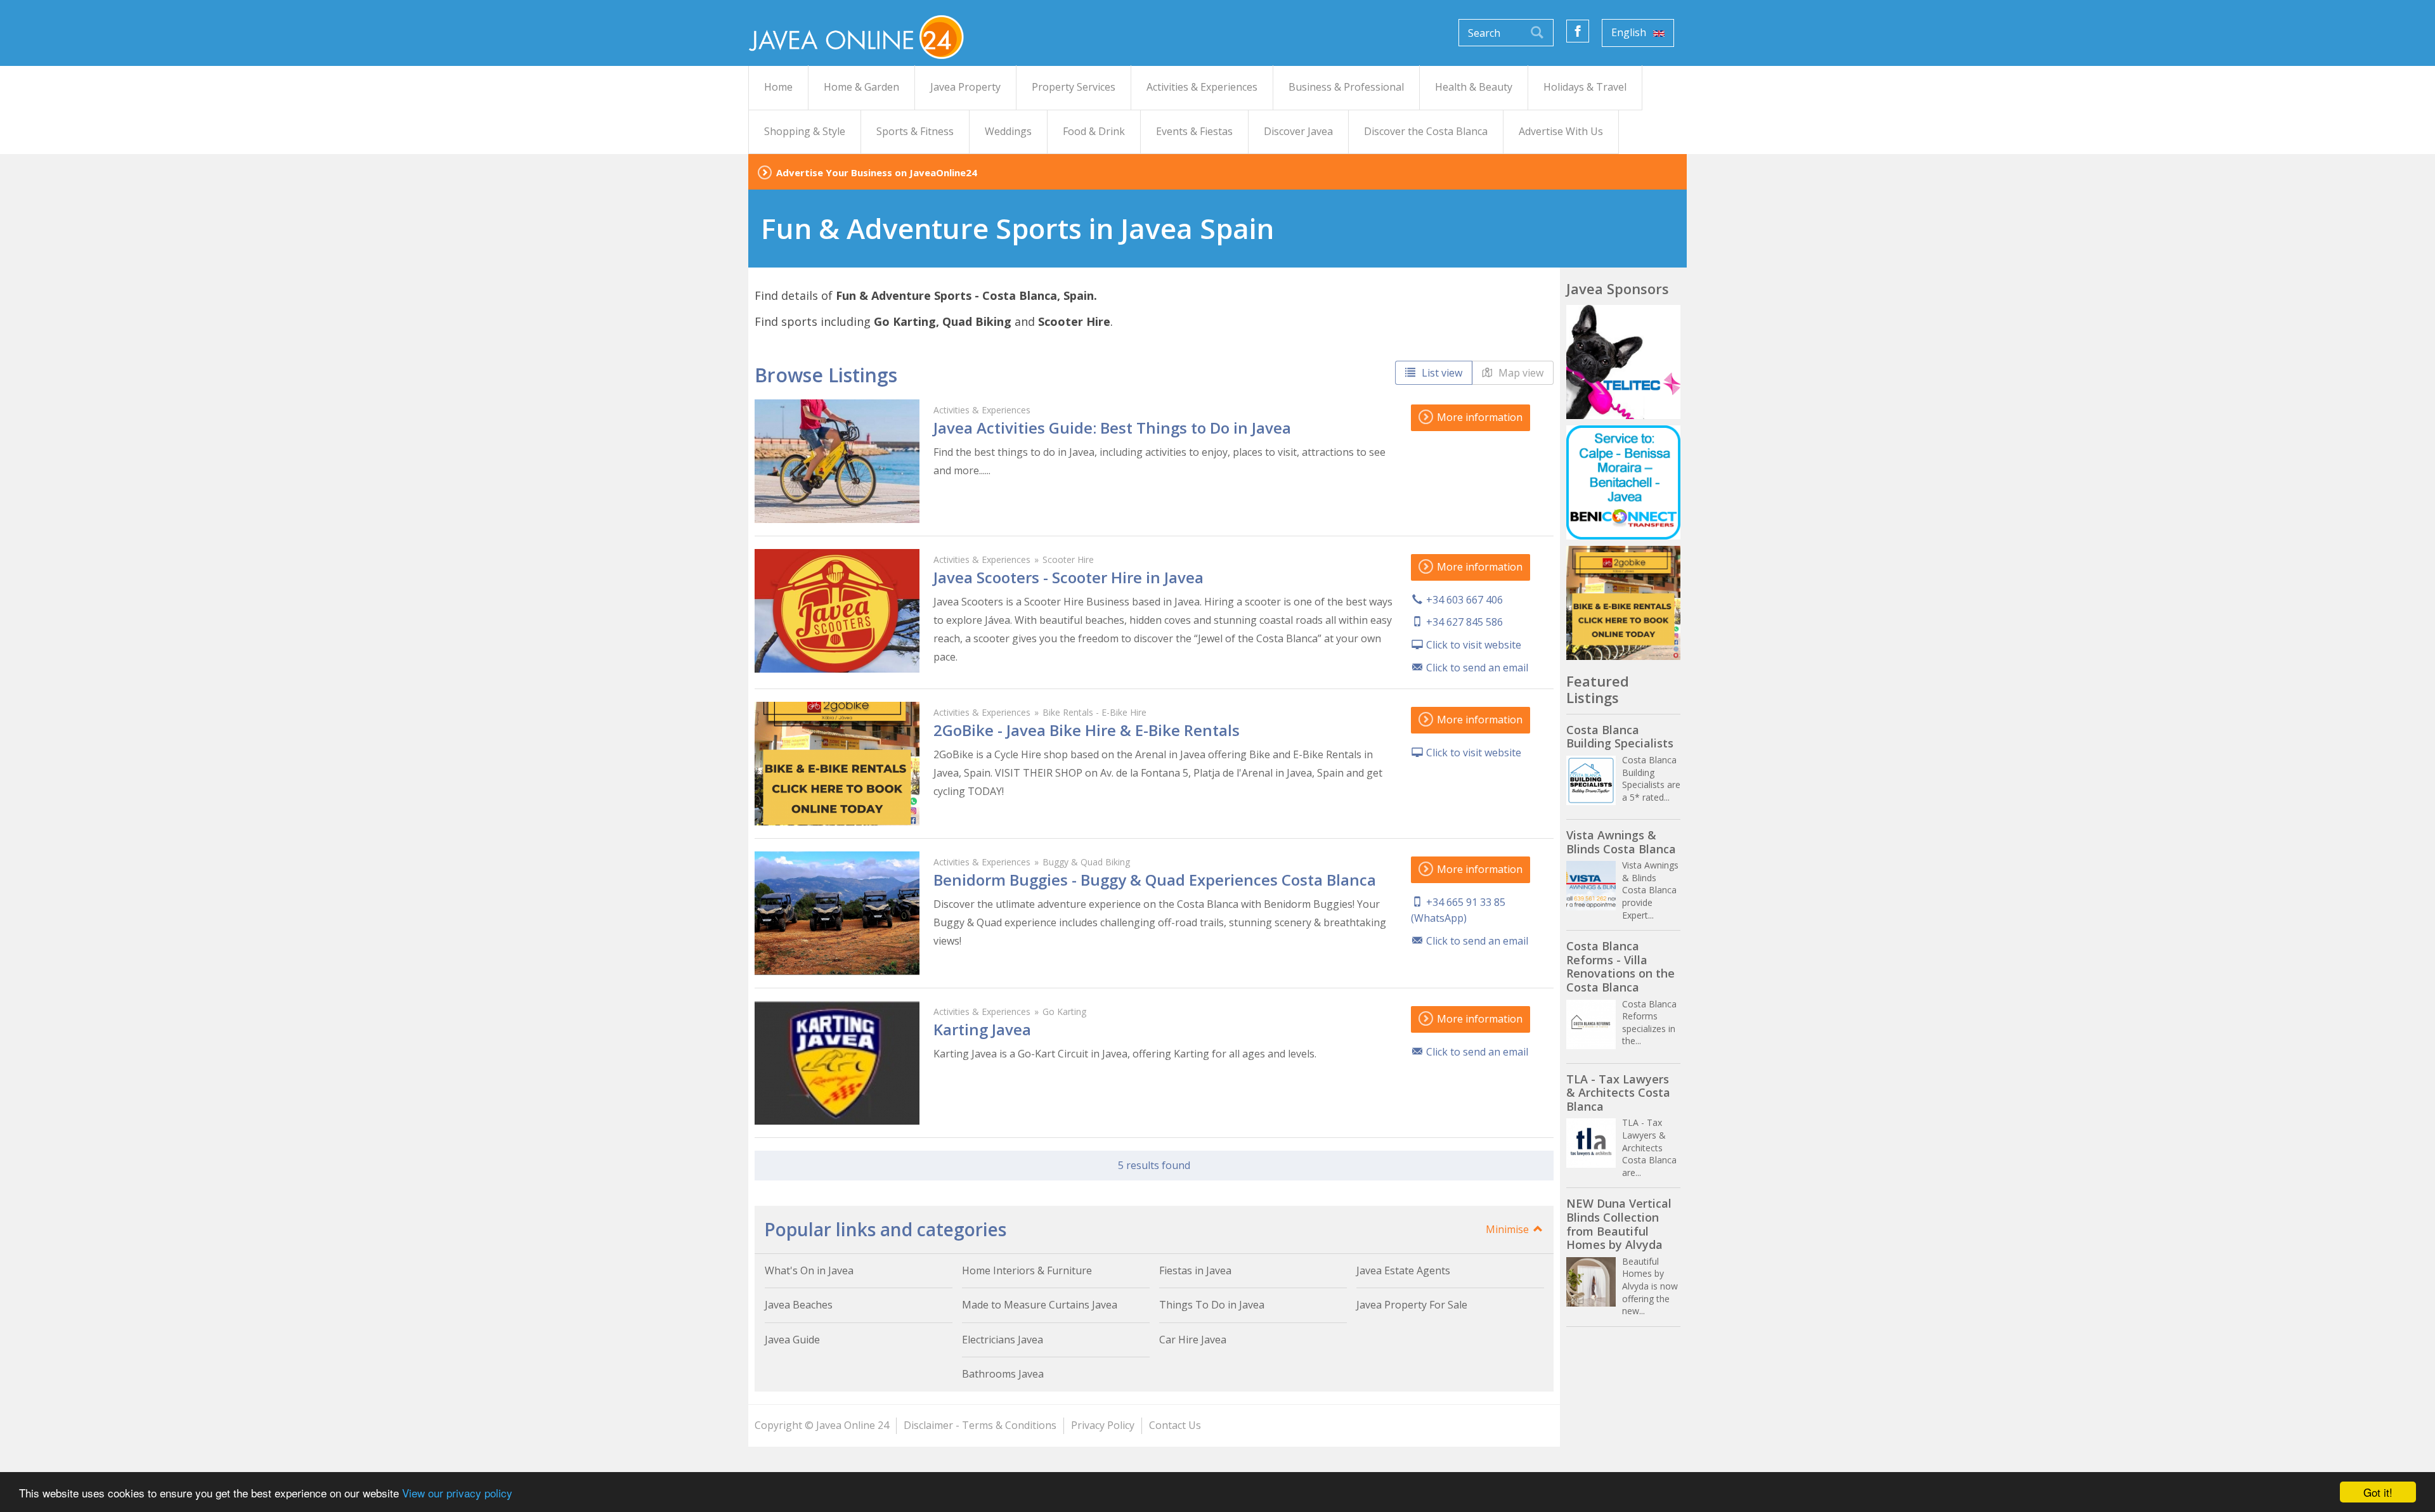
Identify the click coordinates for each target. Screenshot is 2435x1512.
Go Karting (1064, 1011)
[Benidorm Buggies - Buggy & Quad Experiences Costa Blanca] (837, 913)
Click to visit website (1474, 645)
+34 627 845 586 (1464, 622)
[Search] (1537, 33)
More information (1478, 417)
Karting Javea (982, 1029)
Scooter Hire (1068, 559)
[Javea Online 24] (856, 36)
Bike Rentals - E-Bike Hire (1094, 712)
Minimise (1509, 1229)
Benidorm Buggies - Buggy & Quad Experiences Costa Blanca (1155, 880)
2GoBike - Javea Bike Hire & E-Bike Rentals (1087, 730)
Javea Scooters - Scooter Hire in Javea (1068, 577)
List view (1441, 373)
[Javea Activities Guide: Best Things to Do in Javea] (837, 461)
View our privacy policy (457, 1493)
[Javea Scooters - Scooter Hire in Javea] (837, 611)
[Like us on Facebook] (1578, 31)
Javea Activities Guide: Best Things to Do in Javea (1112, 428)
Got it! (2378, 1492)
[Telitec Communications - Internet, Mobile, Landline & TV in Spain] (1623, 362)
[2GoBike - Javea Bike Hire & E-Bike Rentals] (837, 764)
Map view (1520, 373)
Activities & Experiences (982, 410)
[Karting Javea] (837, 1063)
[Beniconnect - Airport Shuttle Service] (1623, 482)
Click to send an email (1477, 668)
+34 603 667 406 (1464, 600)
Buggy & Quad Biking (1086, 862)
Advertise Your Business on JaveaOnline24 (877, 172)
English (1630, 32)
